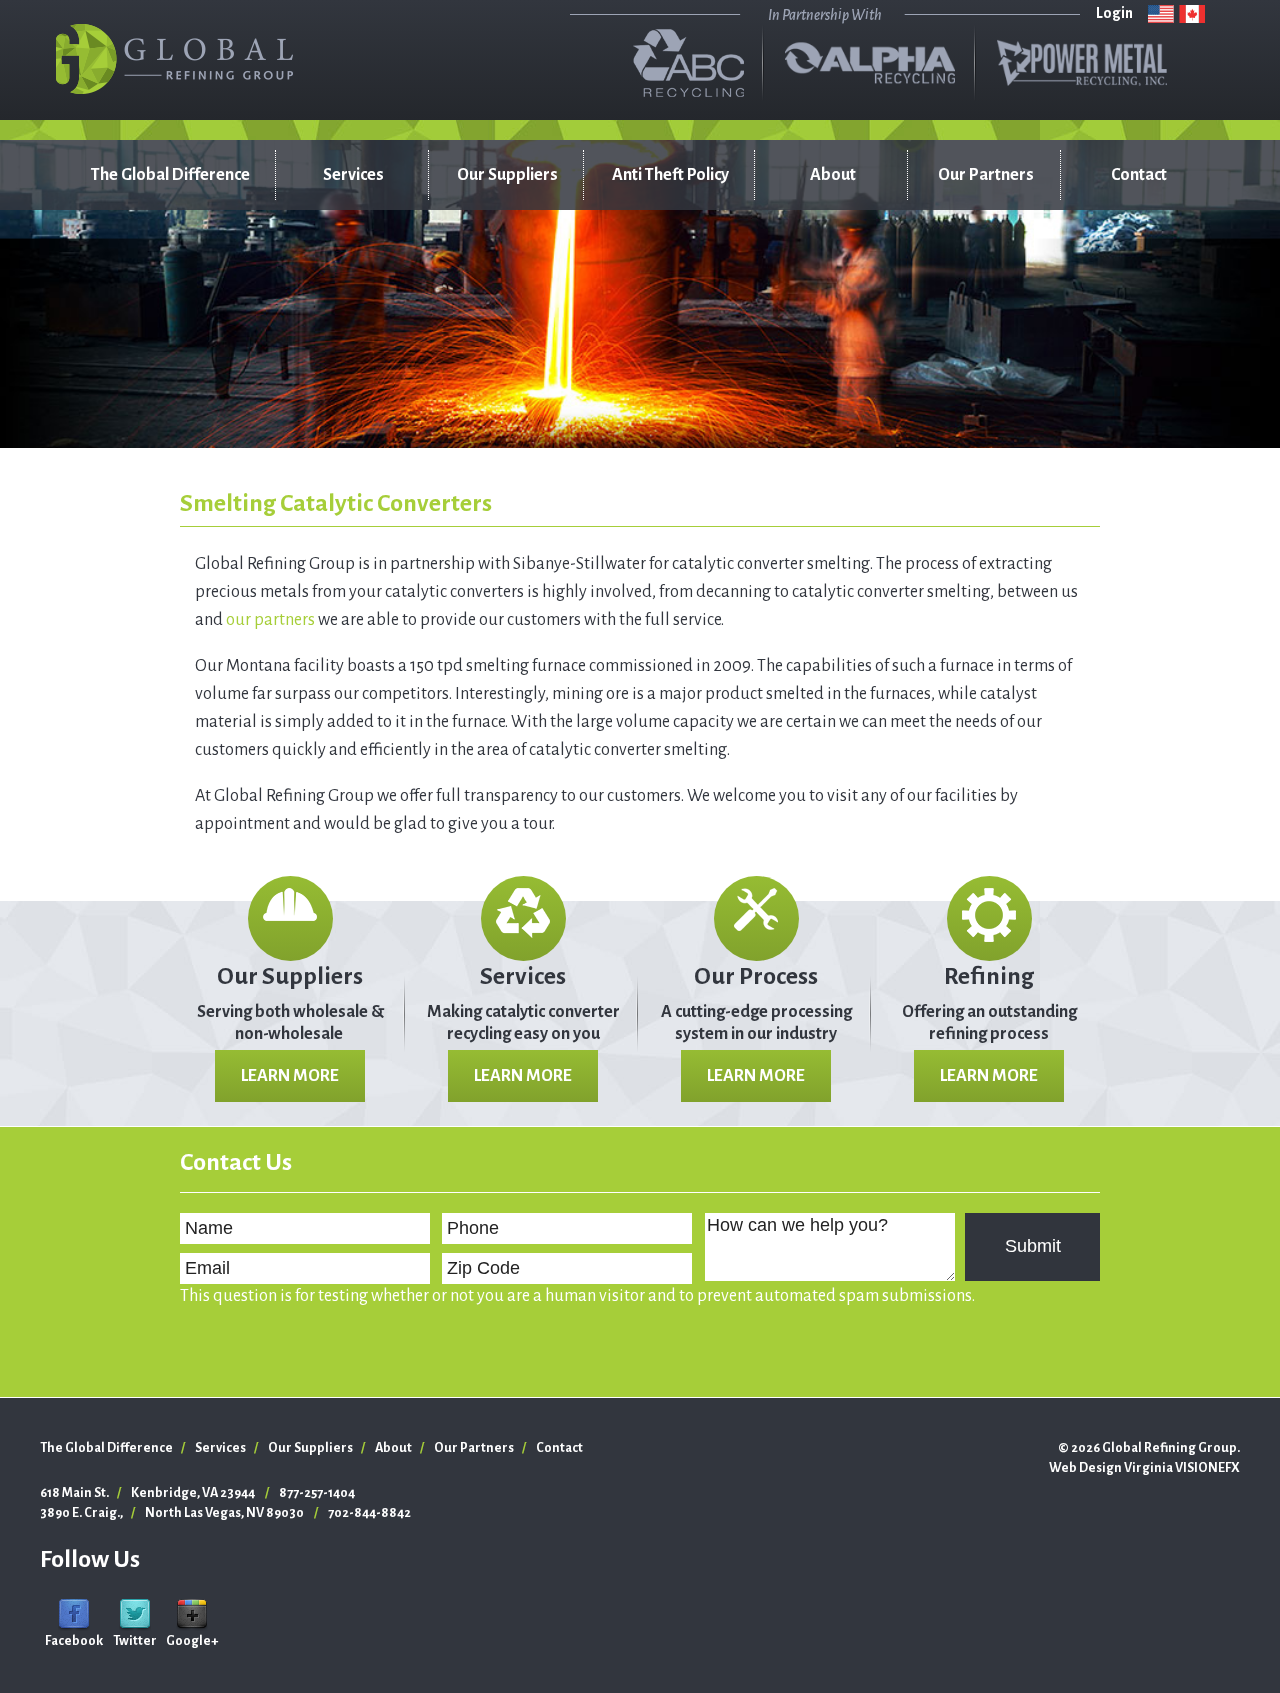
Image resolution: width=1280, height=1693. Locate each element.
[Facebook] (74, 1614)
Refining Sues (351, 265)
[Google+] (192, 1614)
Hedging (335, 405)
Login (1114, 13)
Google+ (192, 1641)
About (833, 175)
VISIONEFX (1207, 1468)
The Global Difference (170, 175)
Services (353, 175)
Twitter (135, 1641)
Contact (1139, 175)
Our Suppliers (507, 175)
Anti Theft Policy (670, 175)
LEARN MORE (290, 1076)
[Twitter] (135, 1614)
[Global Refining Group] (175, 59)
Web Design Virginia (1111, 1468)
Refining (989, 976)
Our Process (756, 976)
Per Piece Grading (333, 315)
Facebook (74, 1641)
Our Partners (986, 175)
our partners (270, 620)
